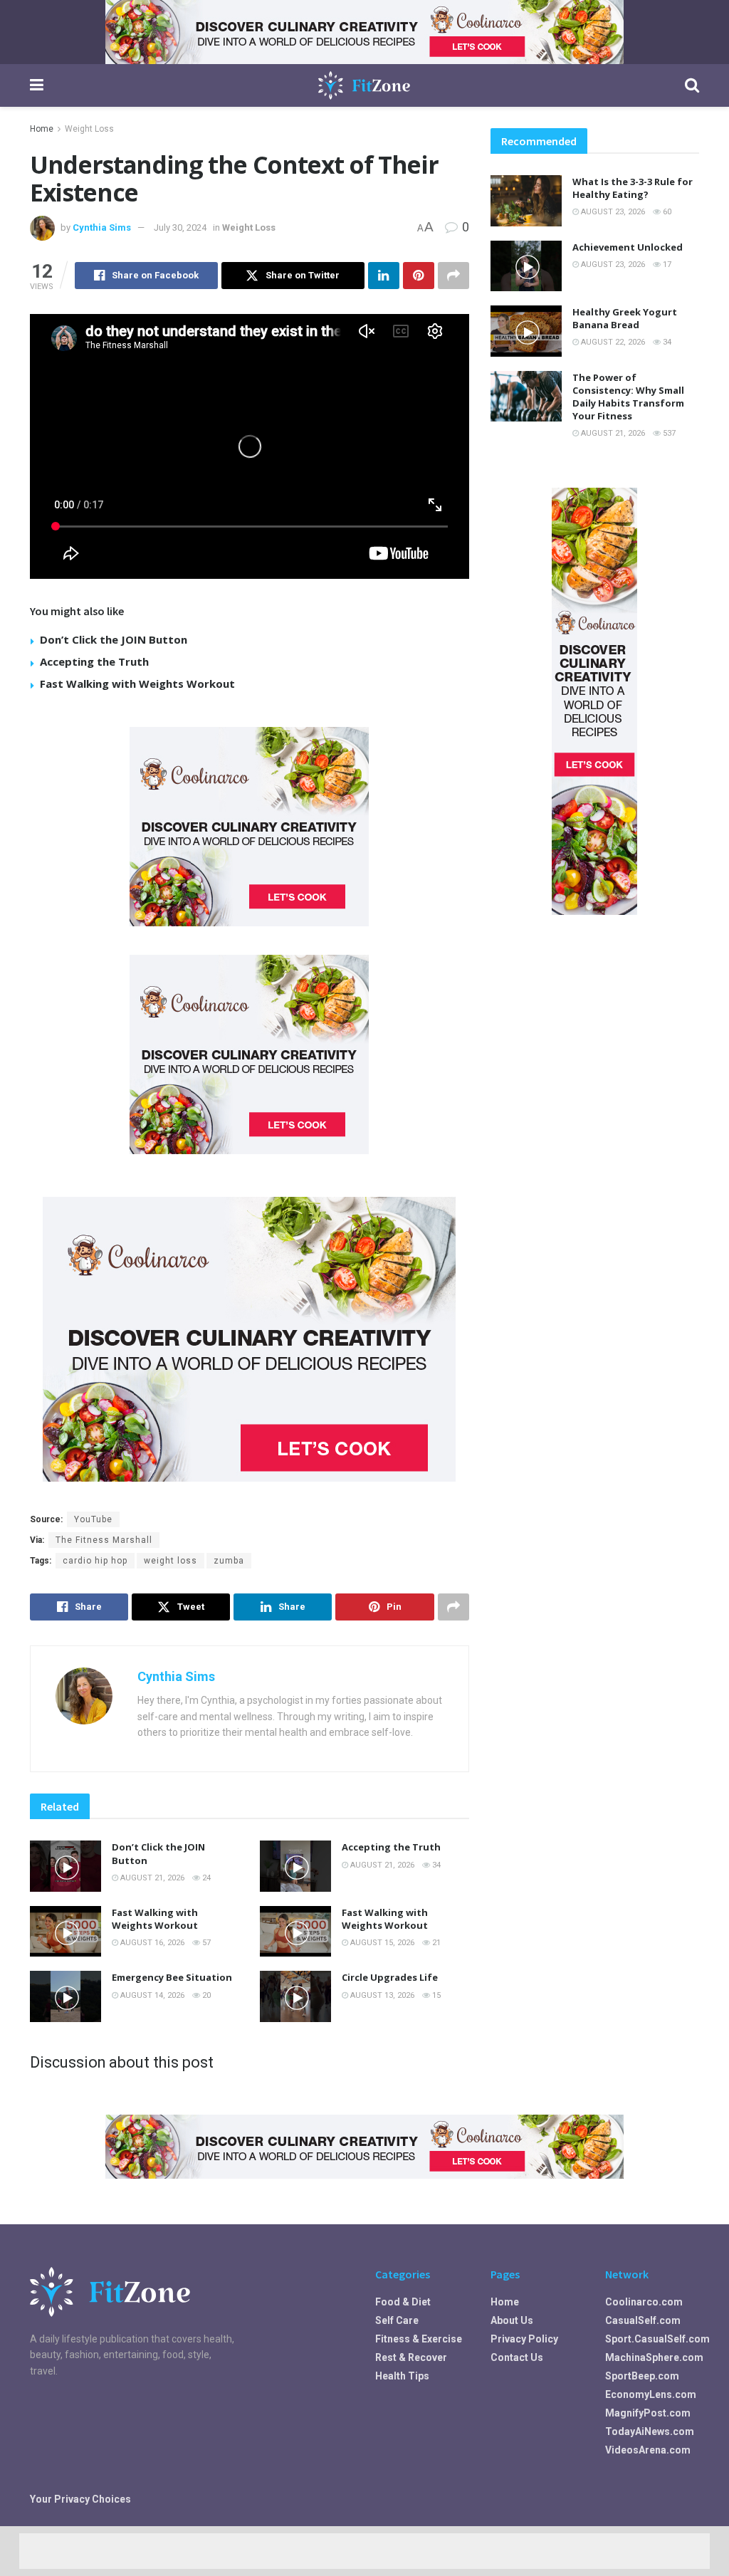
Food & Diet (403, 2302)
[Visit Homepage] (364, 85)
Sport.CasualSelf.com (657, 2339)
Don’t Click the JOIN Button (114, 639)
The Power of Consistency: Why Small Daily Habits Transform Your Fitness (628, 397)
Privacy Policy (524, 2339)
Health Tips (402, 2376)
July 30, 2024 (180, 227)
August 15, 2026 (381, 1943)
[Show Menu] (37, 85)
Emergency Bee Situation (172, 1977)
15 (435, 1995)
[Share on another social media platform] (453, 276)
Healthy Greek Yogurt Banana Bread (625, 318)
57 (205, 1943)
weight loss (171, 1561)
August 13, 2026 (381, 1995)
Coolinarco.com (644, 2302)
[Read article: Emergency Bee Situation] (65, 1996)
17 (666, 265)
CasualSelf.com (643, 2320)
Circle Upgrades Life (390, 1977)
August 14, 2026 (151, 1995)
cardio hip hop (95, 1561)
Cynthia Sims (102, 227)
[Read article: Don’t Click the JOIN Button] (65, 1866)
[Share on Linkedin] (384, 276)
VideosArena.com (648, 2450)
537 (668, 433)
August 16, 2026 (151, 1943)
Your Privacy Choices (80, 2499)
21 (435, 1943)
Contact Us (517, 2357)
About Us (512, 2320)
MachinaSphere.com (654, 2357)
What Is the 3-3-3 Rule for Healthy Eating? (633, 188)
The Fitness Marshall (104, 1540)
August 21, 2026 (151, 1878)
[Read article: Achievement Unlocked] (526, 266)
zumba (229, 1561)
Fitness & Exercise (419, 2339)
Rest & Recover (411, 2357)
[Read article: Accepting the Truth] (295, 1866)
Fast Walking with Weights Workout (137, 684)
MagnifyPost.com (648, 2413)
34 (435, 1865)
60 (666, 212)
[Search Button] (692, 85)
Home (42, 129)
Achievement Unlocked (628, 247)
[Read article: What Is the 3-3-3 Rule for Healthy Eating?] (526, 201)
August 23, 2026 (612, 212)
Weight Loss (89, 129)
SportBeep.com (642, 2376)
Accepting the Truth (94, 661)
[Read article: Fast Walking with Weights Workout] (65, 1932)
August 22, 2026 (612, 342)
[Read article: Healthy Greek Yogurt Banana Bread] (526, 331)
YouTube (93, 1519)
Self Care (397, 2320)
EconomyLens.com (651, 2394)
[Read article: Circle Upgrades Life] (295, 1996)
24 (205, 1878)
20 (205, 1995)
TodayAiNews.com (650, 2431)
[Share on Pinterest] (419, 276)
